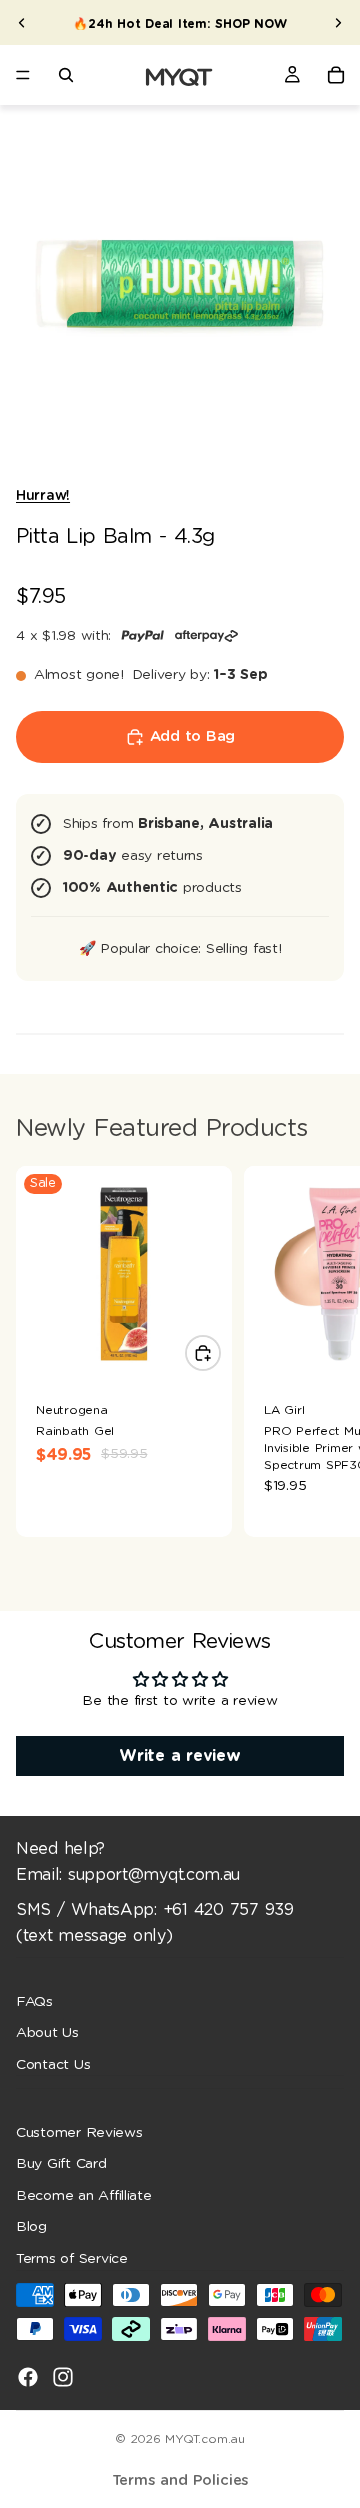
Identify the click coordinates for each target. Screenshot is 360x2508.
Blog (31, 2227)
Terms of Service (72, 2259)
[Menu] (23, 75)
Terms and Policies (180, 2480)
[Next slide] (338, 23)
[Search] (66, 75)
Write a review (179, 1756)
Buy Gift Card (61, 2164)
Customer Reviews (79, 2132)
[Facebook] (28, 2376)
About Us (47, 2033)
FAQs (34, 2001)
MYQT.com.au (204, 2439)
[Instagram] (63, 2376)
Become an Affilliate (84, 2195)
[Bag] (336, 75)
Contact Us (53, 2064)
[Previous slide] (22, 23)
